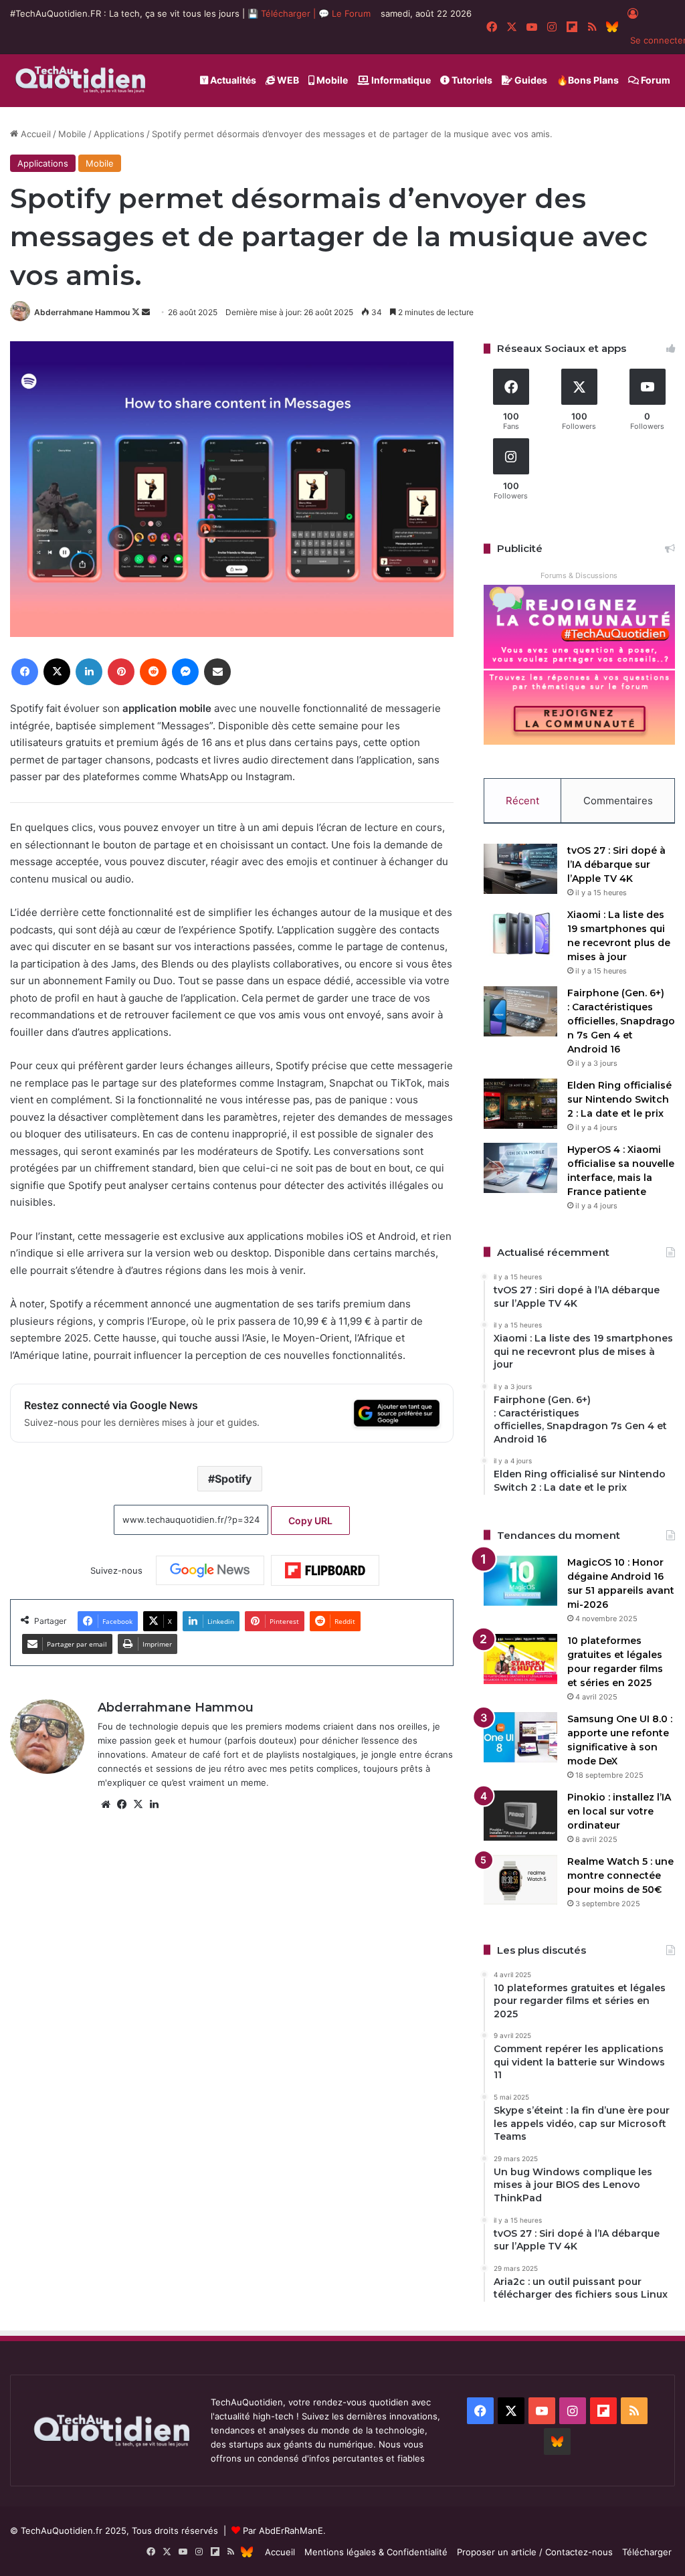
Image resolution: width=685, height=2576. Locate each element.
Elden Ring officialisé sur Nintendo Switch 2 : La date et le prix (619, 1099)
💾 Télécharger (280, 13)
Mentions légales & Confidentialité (376, 2552)
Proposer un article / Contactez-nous (535, 2552)
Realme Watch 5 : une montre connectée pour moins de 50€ (620, 1875)
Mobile (331, 80)
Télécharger (647, 2552)
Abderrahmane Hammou (82, 312)
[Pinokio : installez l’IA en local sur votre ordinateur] (520, 1816)
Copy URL (310, 1521)
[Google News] (210, 1570)
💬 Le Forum (345, 13)
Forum (655, 80)
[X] (138, 1805)
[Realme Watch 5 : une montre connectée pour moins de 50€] (520, 1880)
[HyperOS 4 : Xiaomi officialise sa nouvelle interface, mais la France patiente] (520, 1168)
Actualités (232, 80)
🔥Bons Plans (588, 80)
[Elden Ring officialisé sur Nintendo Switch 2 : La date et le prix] (520, 1104)
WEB (287, 80)
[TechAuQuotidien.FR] (81, 80)
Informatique (400, 80)
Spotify (233, 1479)
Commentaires (618, 801)
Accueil (34, 134)
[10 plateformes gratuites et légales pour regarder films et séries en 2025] (520, 1659)
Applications (119, 134)
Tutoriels (471, 80)
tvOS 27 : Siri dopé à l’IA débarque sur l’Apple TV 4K (616, 864)
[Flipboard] (325, 1570)
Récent (522, 801)
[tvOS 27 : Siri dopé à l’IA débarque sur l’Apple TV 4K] (520, 869)
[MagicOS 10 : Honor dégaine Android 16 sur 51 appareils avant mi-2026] (520, 1581)
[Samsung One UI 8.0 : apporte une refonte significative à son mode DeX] (520, 1737)
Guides (530, 80)
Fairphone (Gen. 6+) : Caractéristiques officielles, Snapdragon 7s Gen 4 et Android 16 (621, 1021)
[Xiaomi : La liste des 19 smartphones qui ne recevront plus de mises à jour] (520, 933)
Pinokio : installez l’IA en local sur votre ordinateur (619, 1811)
